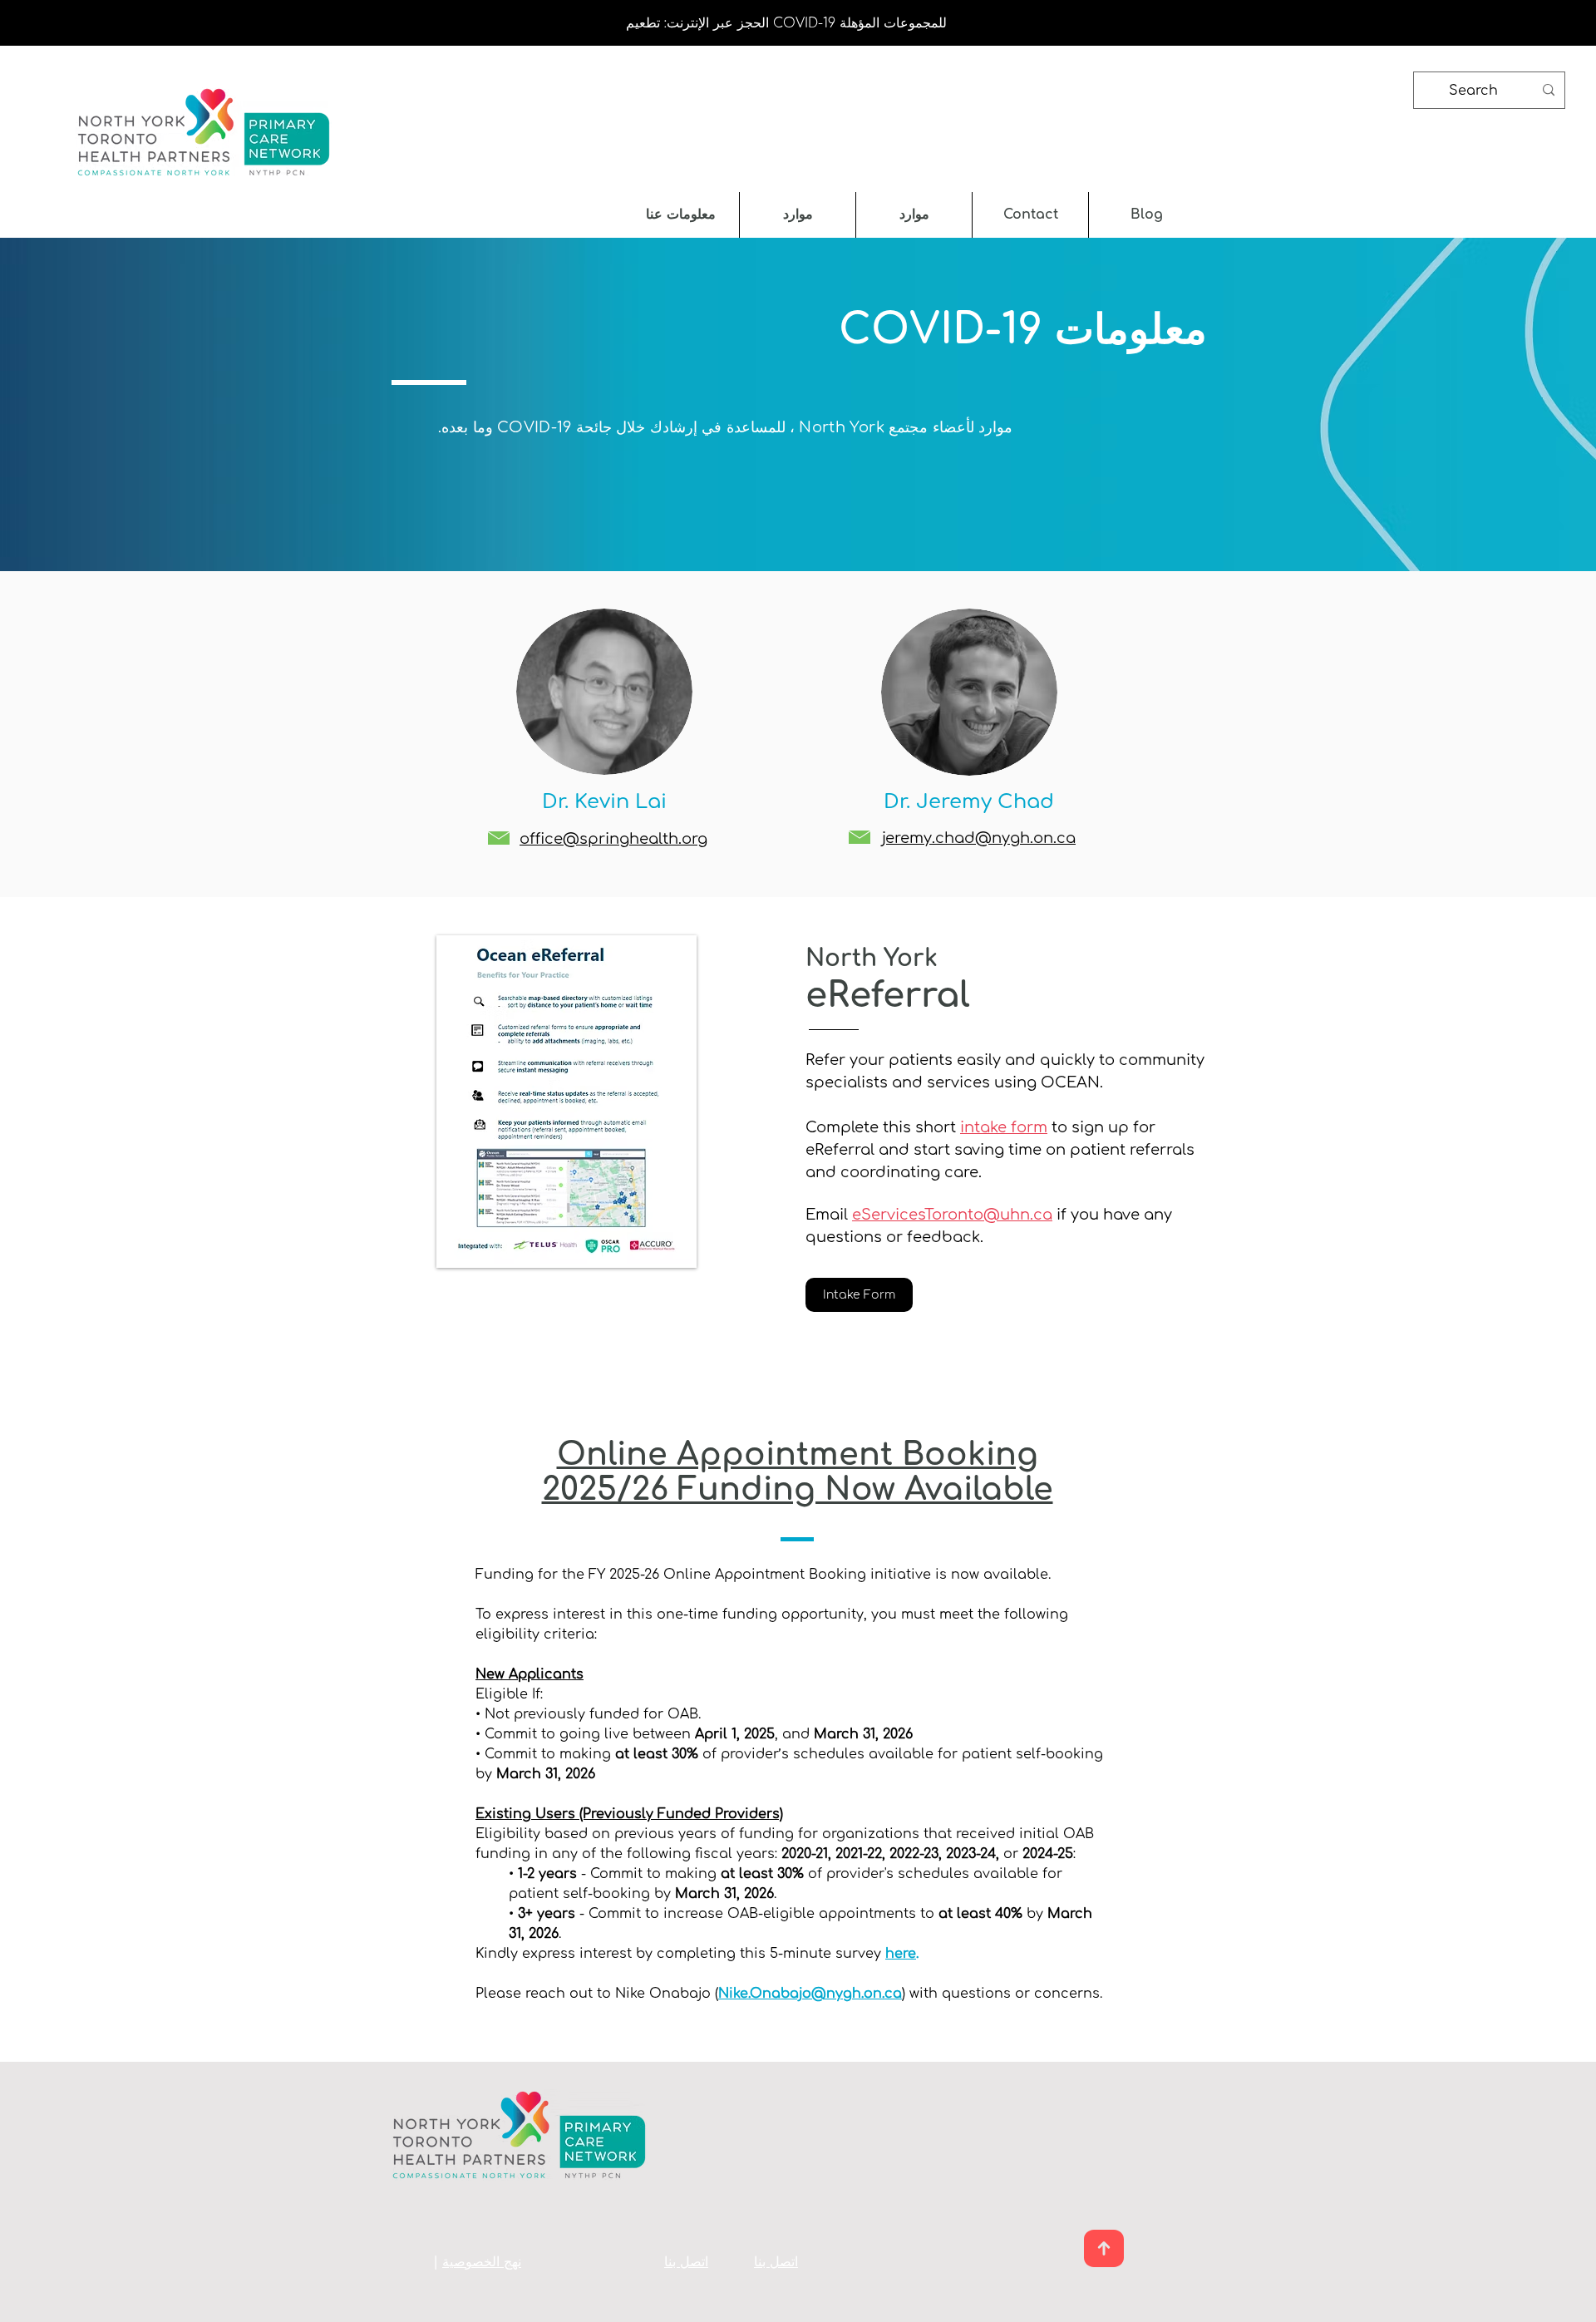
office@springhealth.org (613, 839)
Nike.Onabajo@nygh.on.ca (810, 1994)
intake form (1004, 1127)
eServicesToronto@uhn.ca (952, 1215)
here (901, 1954)
